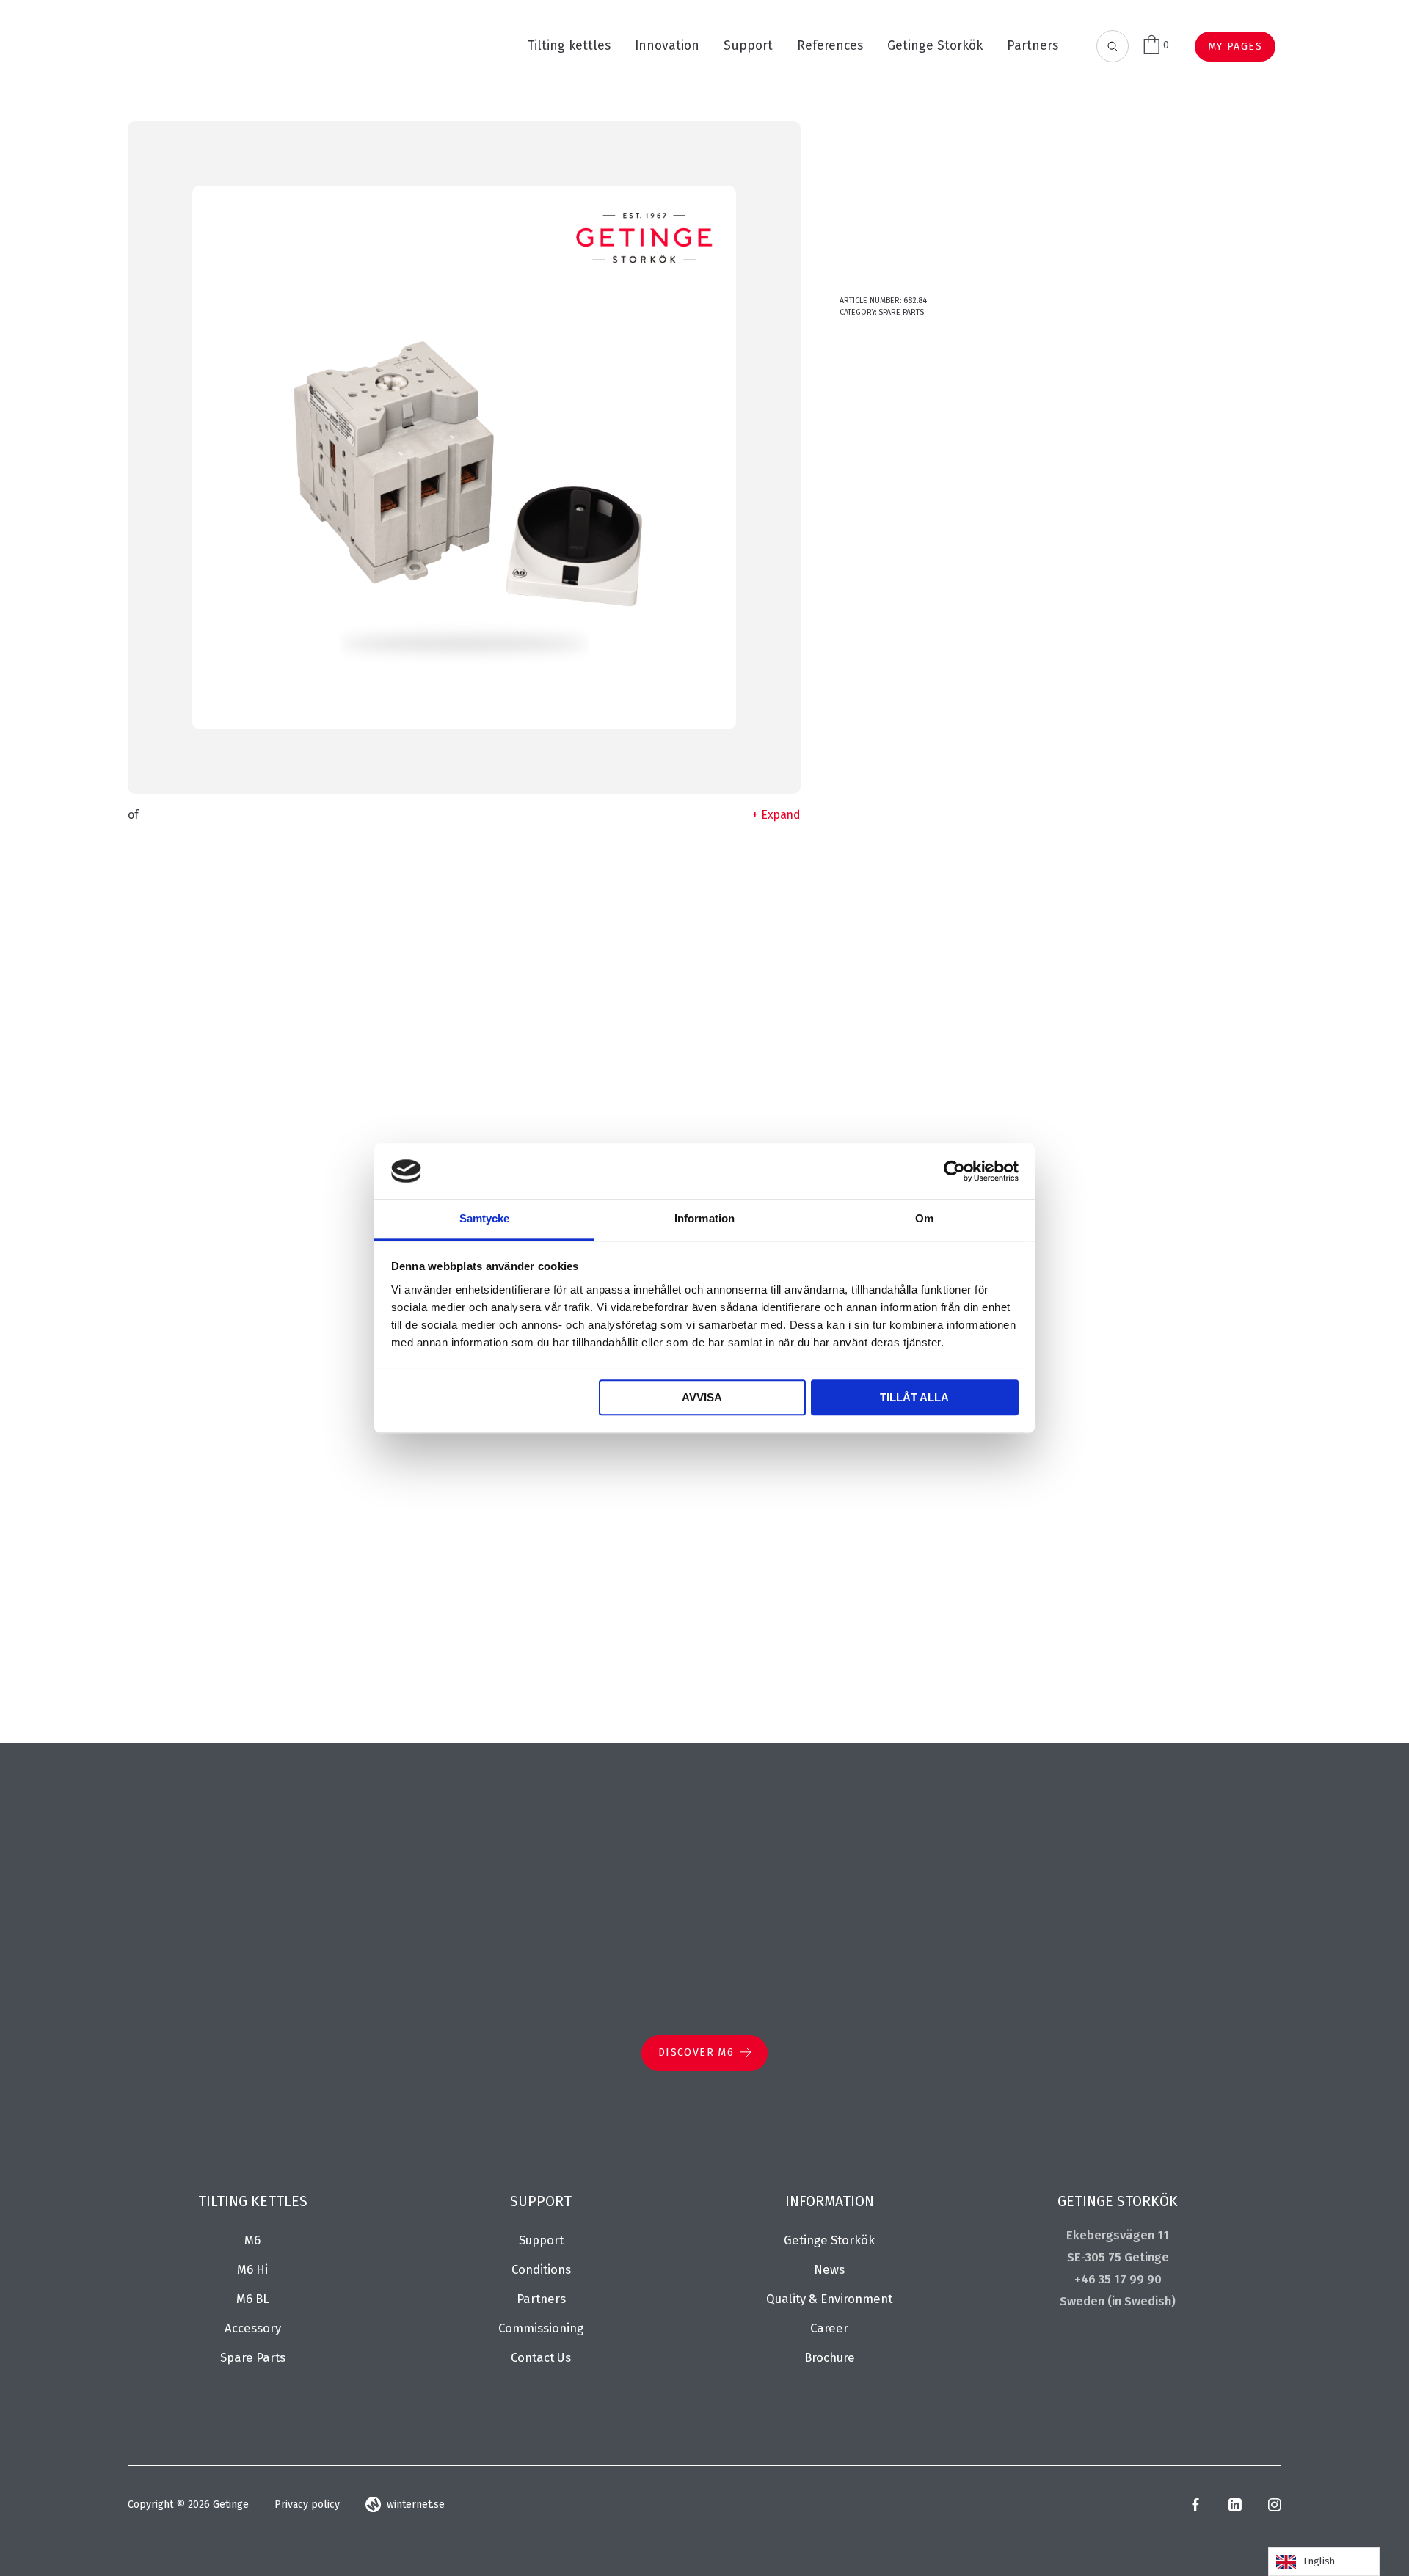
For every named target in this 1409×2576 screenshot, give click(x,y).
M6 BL (253, 2299)
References (830, 46)
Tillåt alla (914, 1398)
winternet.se (416, 2504)
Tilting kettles (569, 46)
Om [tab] (924, 1219)
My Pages (1235, 47)
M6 (252, 2240)
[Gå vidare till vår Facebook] (1195, 2508)
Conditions (541, 2269)
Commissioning (541, 2328)
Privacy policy (307, 2504)
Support (748, 46)
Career (829, 2328)
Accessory (253, 2328)
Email (847, 1085)
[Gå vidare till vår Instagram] (1274, 2508)
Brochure (830, 2357)
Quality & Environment (829, 2299)
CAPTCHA (854, 1581)
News (829, 2269)
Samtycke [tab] (485, 1219)
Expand (781, 815)
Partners (1033, 46)
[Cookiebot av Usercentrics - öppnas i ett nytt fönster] (954, 1171)
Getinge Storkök (935, 46)
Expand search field (1113, 47)
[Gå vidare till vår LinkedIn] (1235, 2508)
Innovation (667, 46)
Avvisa (702, 1398)
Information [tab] (704, 1219)
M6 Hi (252, 2269)
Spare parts (901, 312)
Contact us (541, 2357)
